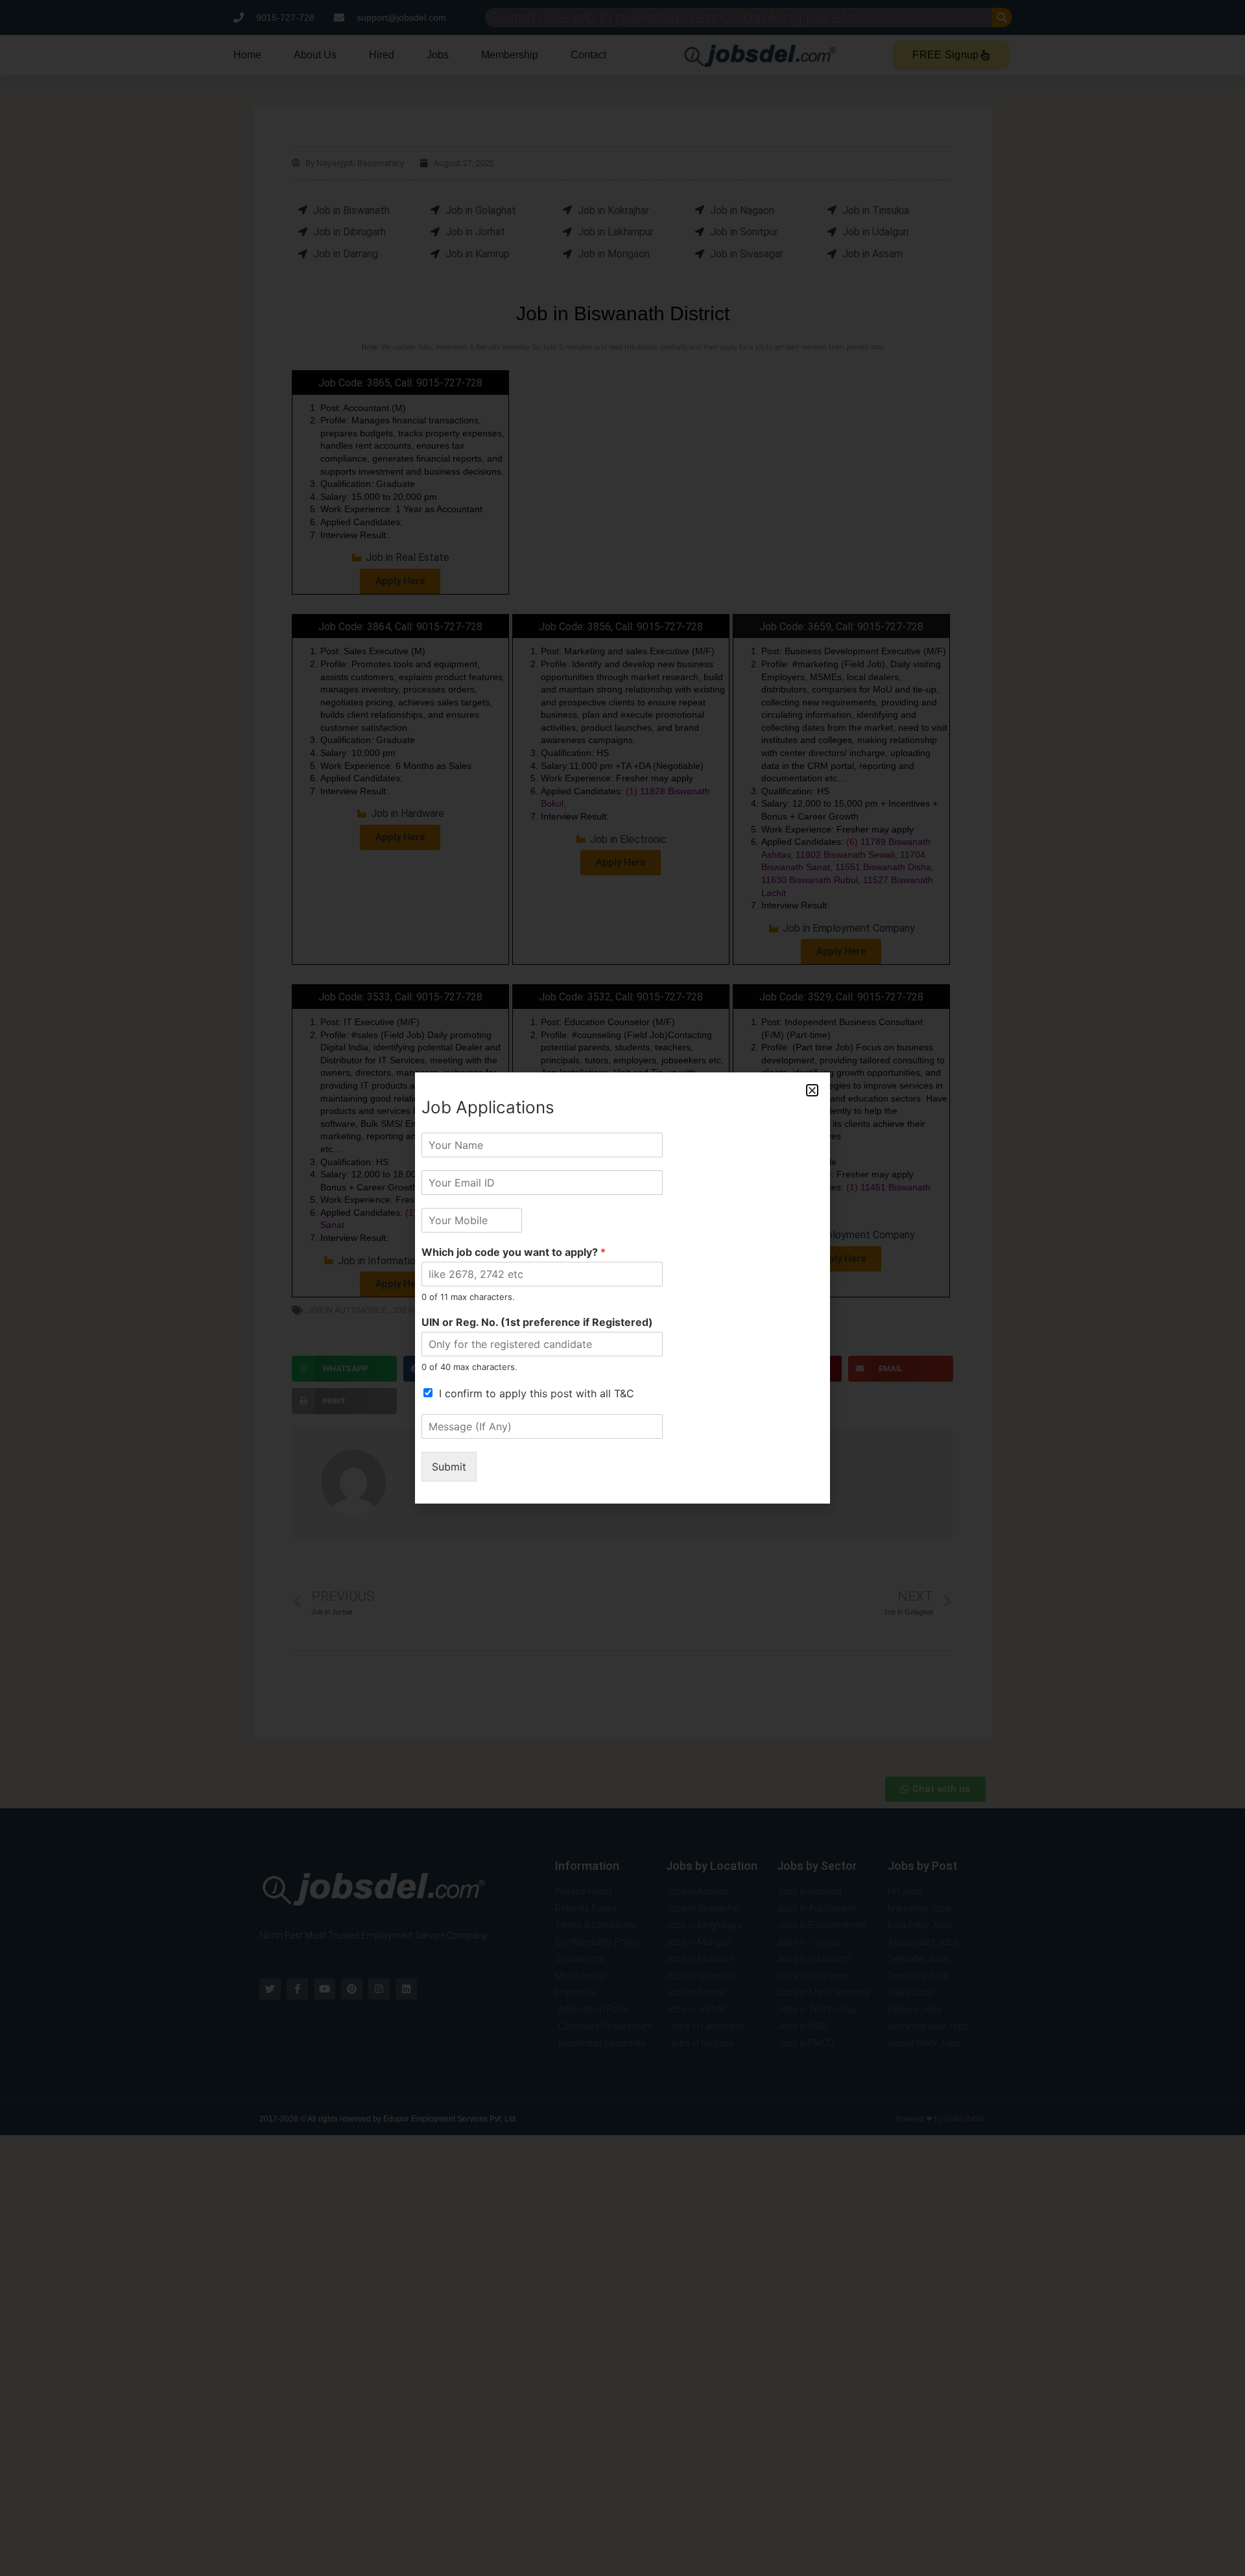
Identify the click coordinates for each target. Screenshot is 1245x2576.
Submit (449, 1467)
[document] (622, 1288)
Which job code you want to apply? (514, 1252)
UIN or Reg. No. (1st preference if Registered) (537, 1322)
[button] (812, 1090)
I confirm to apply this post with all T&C (537, 1393)
